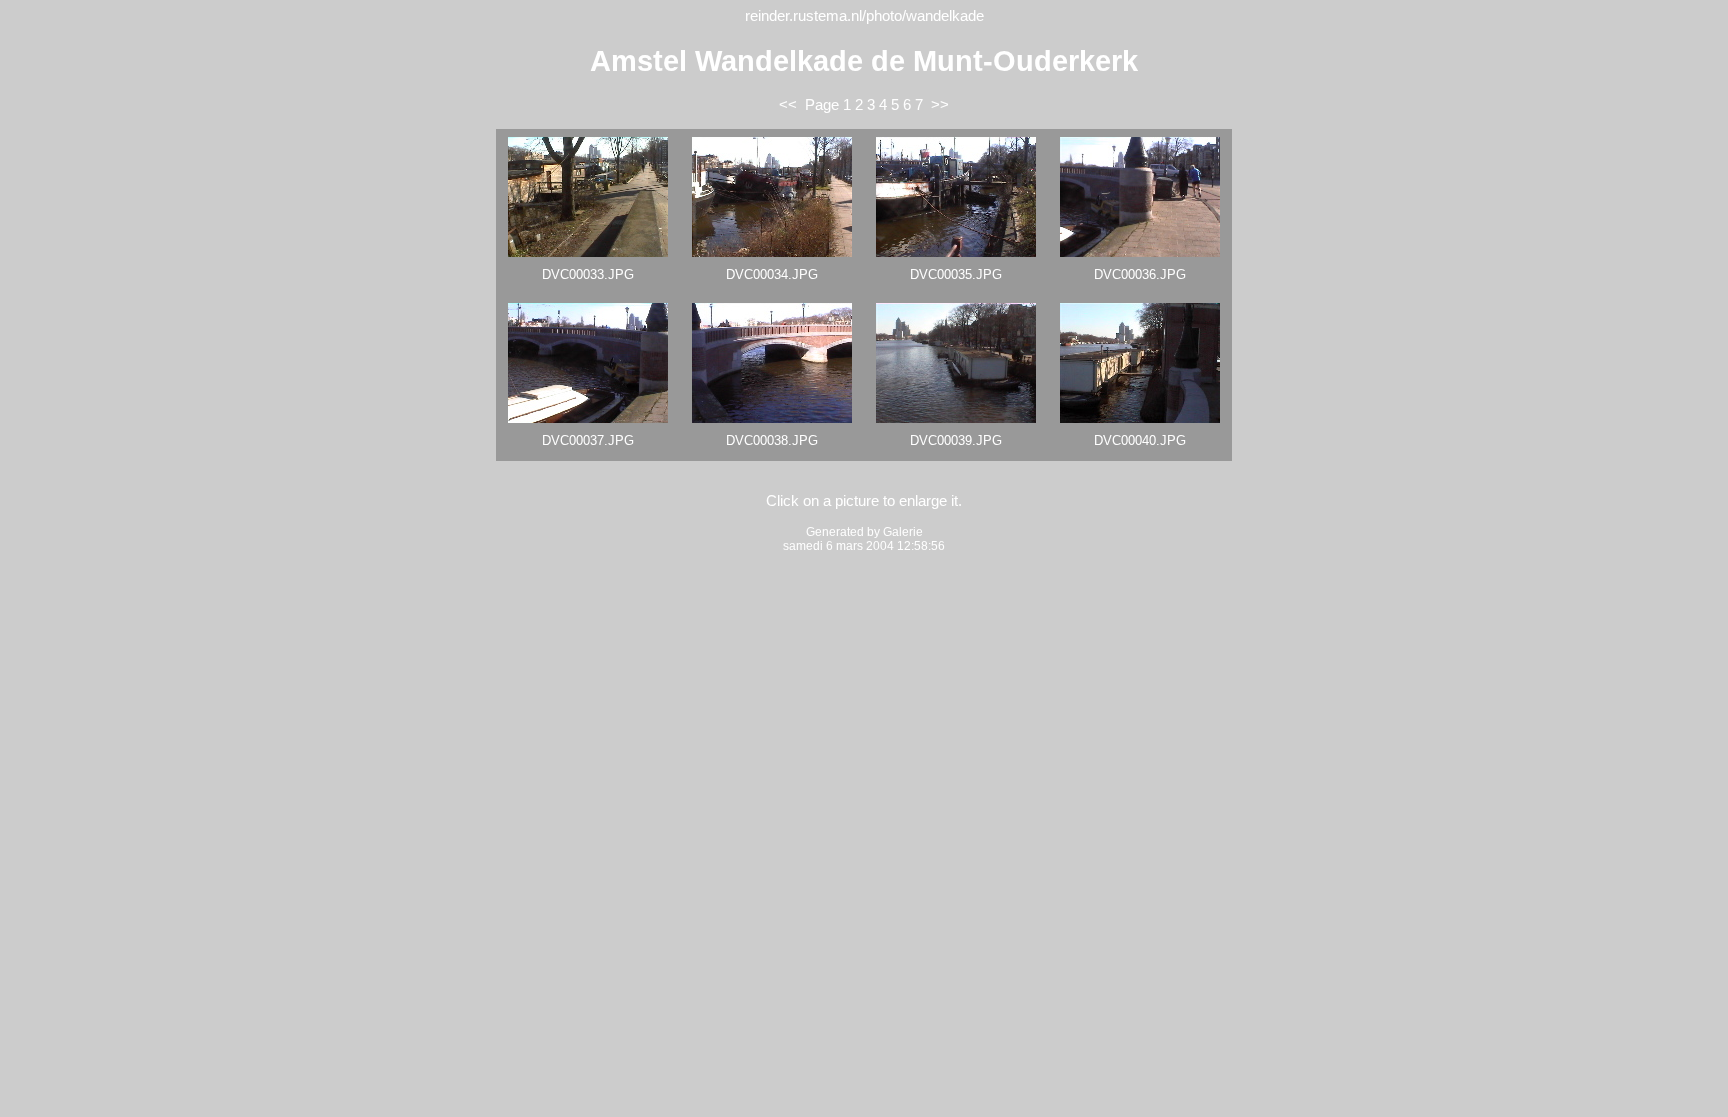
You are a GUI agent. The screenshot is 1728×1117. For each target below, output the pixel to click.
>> (940, 105)
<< (788, 105)
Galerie (903, 532)
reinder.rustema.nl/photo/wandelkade (864, 16)
